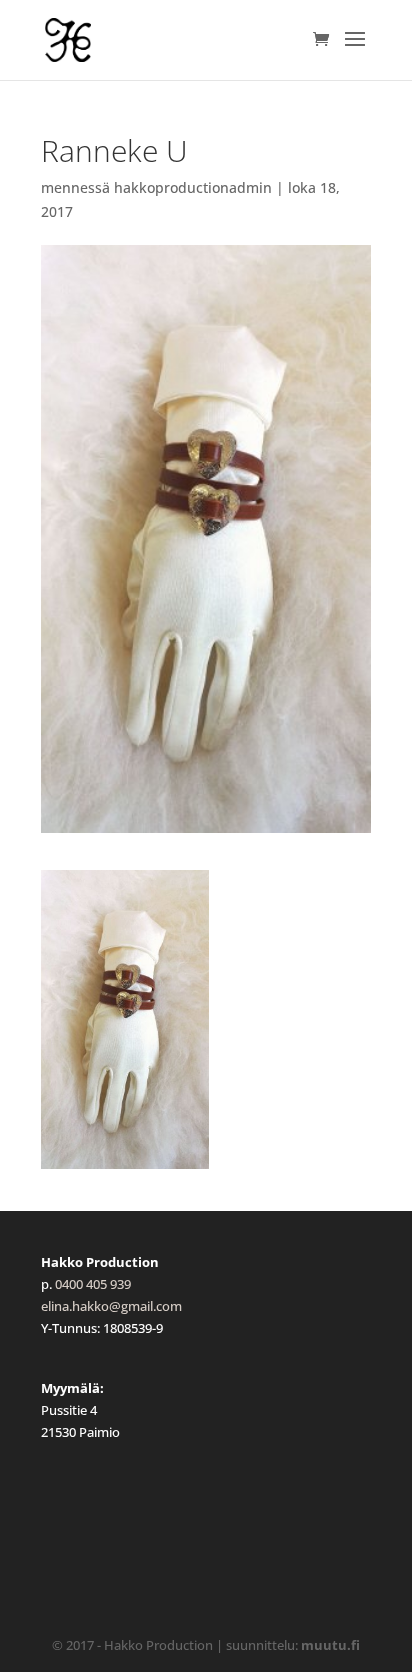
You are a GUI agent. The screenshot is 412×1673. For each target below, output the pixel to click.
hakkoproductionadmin (193, 187)
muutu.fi (330, 1645)
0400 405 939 (93, 1284)
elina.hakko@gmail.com (111, 1306)
